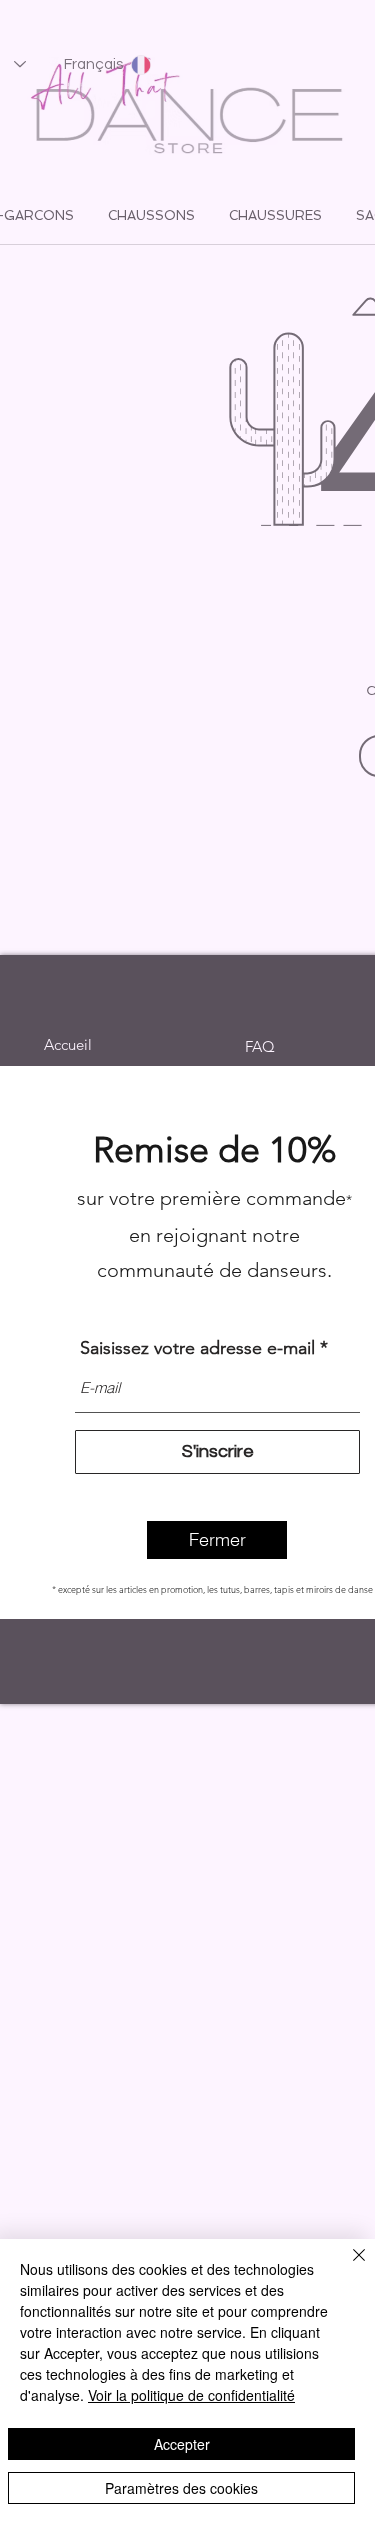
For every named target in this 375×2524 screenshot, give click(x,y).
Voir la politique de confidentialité (191, 2395)
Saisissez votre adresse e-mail (197, 1348)
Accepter (182, 2444)
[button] (217, 1540)
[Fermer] (347, 2267)
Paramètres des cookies (181, 2488)
